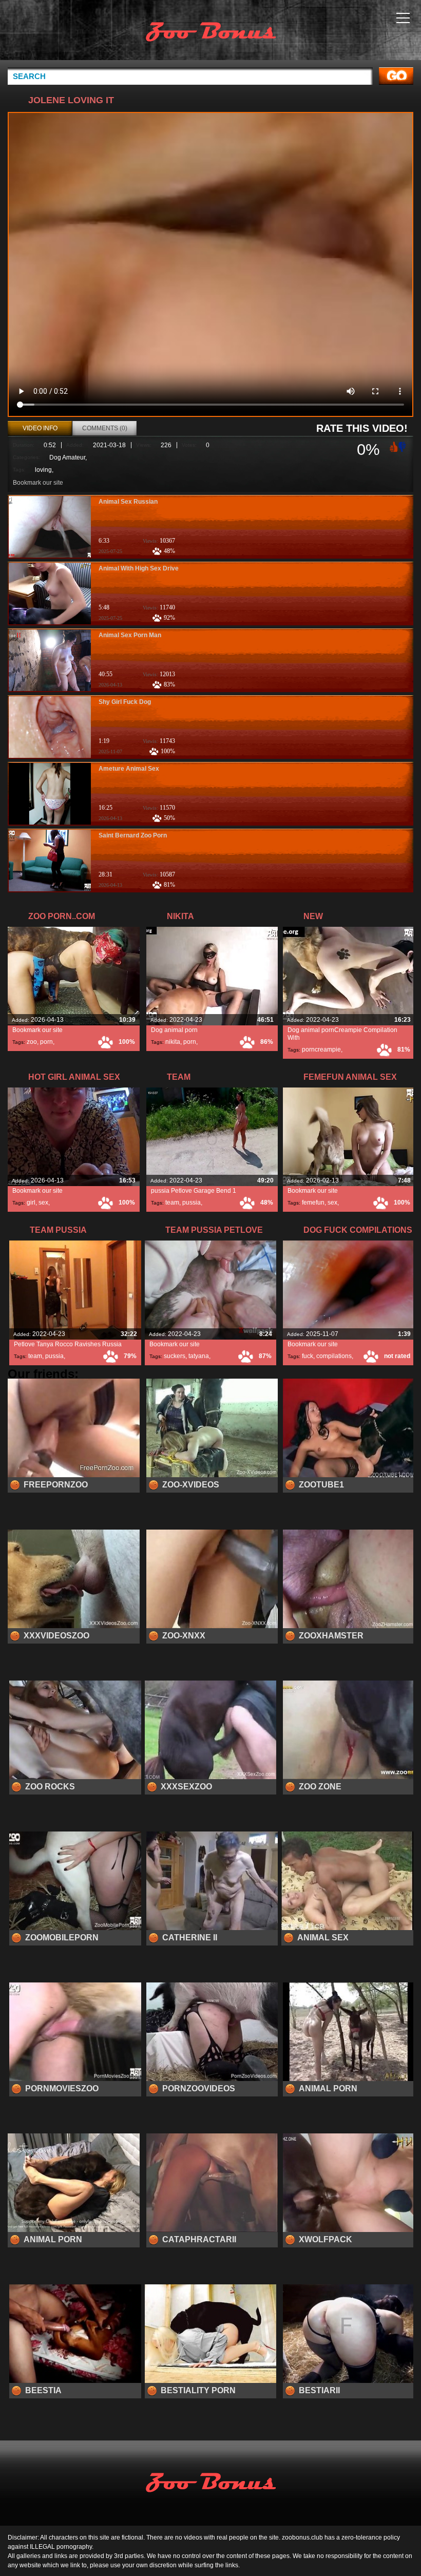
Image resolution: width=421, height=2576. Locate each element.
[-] (403, 446)
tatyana (199, 1356)
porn (46, 1042)
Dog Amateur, (68, 457)
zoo (32, 1042)
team (172, 1203)
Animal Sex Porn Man (130, 635)
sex (43, 1203)
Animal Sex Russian (128, 502)
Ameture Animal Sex (129, 769)
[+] (393, 446)
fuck (308, 1356)
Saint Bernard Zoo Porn (133, 835)
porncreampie (321, 1050)
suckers (175, 1356)
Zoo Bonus (210, 32)
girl (31, 1203)
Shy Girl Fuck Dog (125, 702)
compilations (334, 1356)
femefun (313, 1203)
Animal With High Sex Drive (139, 568)
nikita (173, 1042)
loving (43, 470)
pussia (192, 1203)
